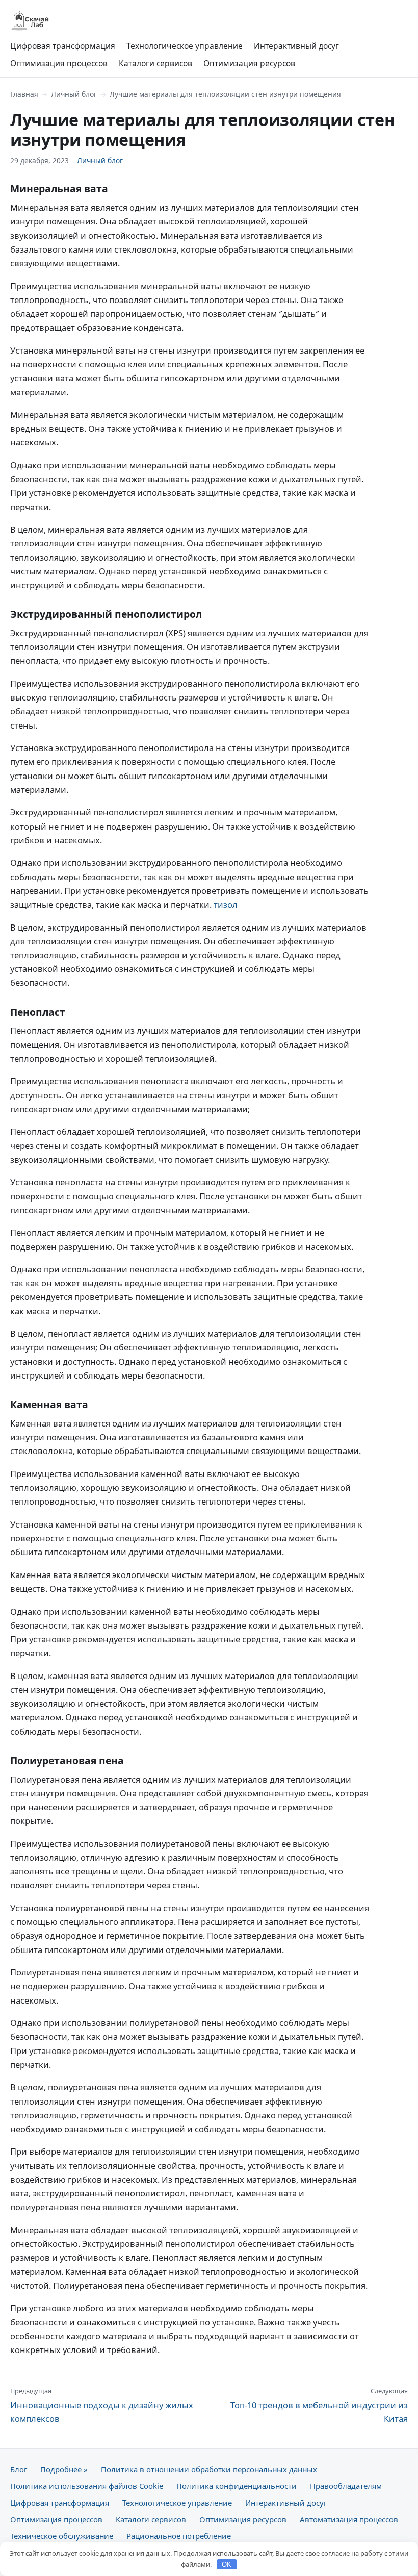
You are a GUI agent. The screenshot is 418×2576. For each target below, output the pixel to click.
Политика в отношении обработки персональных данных (209, 2469)
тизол (226, 904)
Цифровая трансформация (63, 46)
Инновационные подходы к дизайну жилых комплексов (102, 2405)
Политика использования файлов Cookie (87, 2486)
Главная (24, 94)
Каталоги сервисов (155, 63)
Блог (19, 2469)
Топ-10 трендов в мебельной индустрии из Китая (319, 2405)
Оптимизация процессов (59, 63)
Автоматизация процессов (349, 2519)
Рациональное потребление (179, 2536)
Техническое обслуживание (62, 2536)
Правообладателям (346, 2486)
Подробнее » (64, 2469)
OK (227, 2565)
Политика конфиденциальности (237, 2486)
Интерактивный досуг (296, 46)
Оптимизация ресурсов (249, 63)
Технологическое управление (185, 46)
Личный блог (74, 94)
